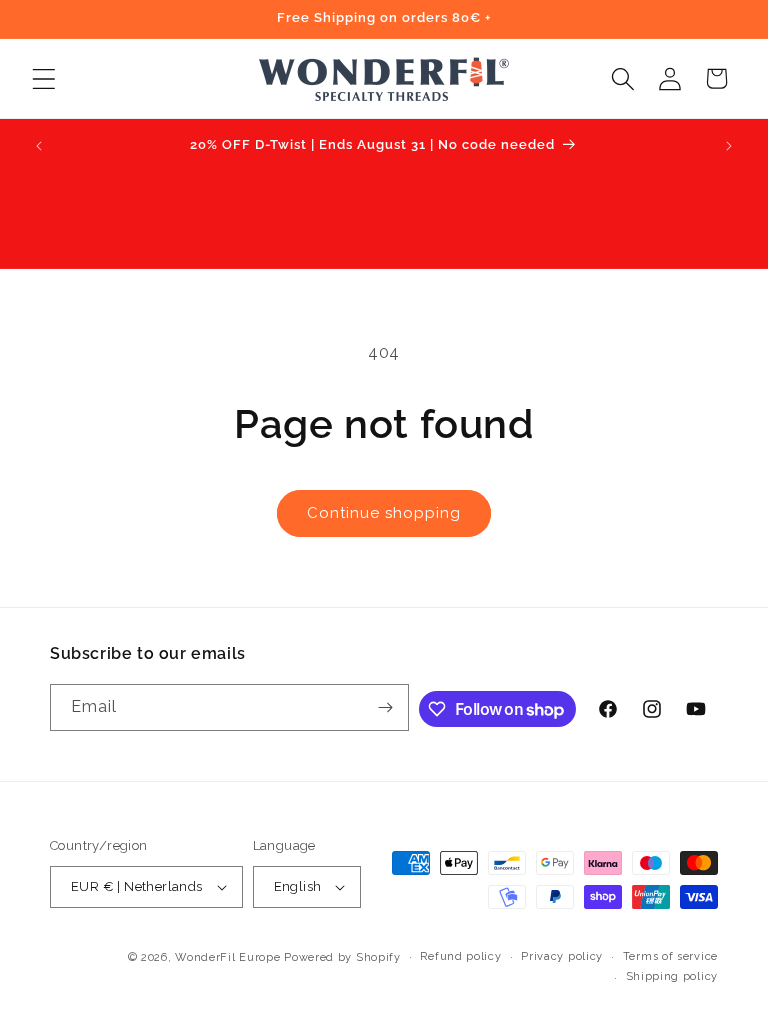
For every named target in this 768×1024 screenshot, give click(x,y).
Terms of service (670, 956)
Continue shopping (384, 513)
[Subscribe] (386, 707)
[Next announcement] (729, 146)
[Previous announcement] (39, 146)
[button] (43, 78)
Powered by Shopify (342, 957)
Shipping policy (672, 976)
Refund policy (460, 956)
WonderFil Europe (227, 957)
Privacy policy (562, 956)
